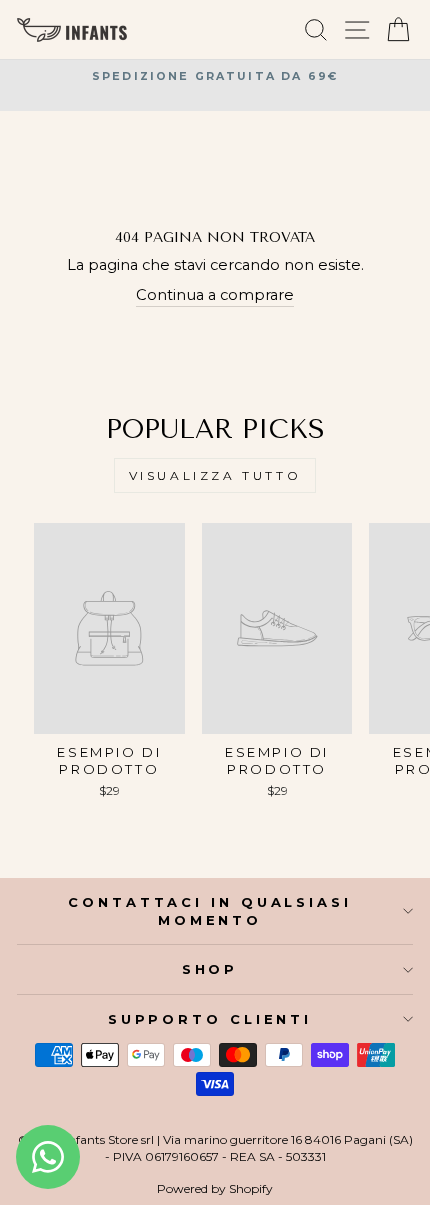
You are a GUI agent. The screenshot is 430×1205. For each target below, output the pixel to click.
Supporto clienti (210, 1019)
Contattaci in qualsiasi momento (210, 911)
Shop (210, 969)
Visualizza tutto (215, 475)
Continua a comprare (215, 295)
